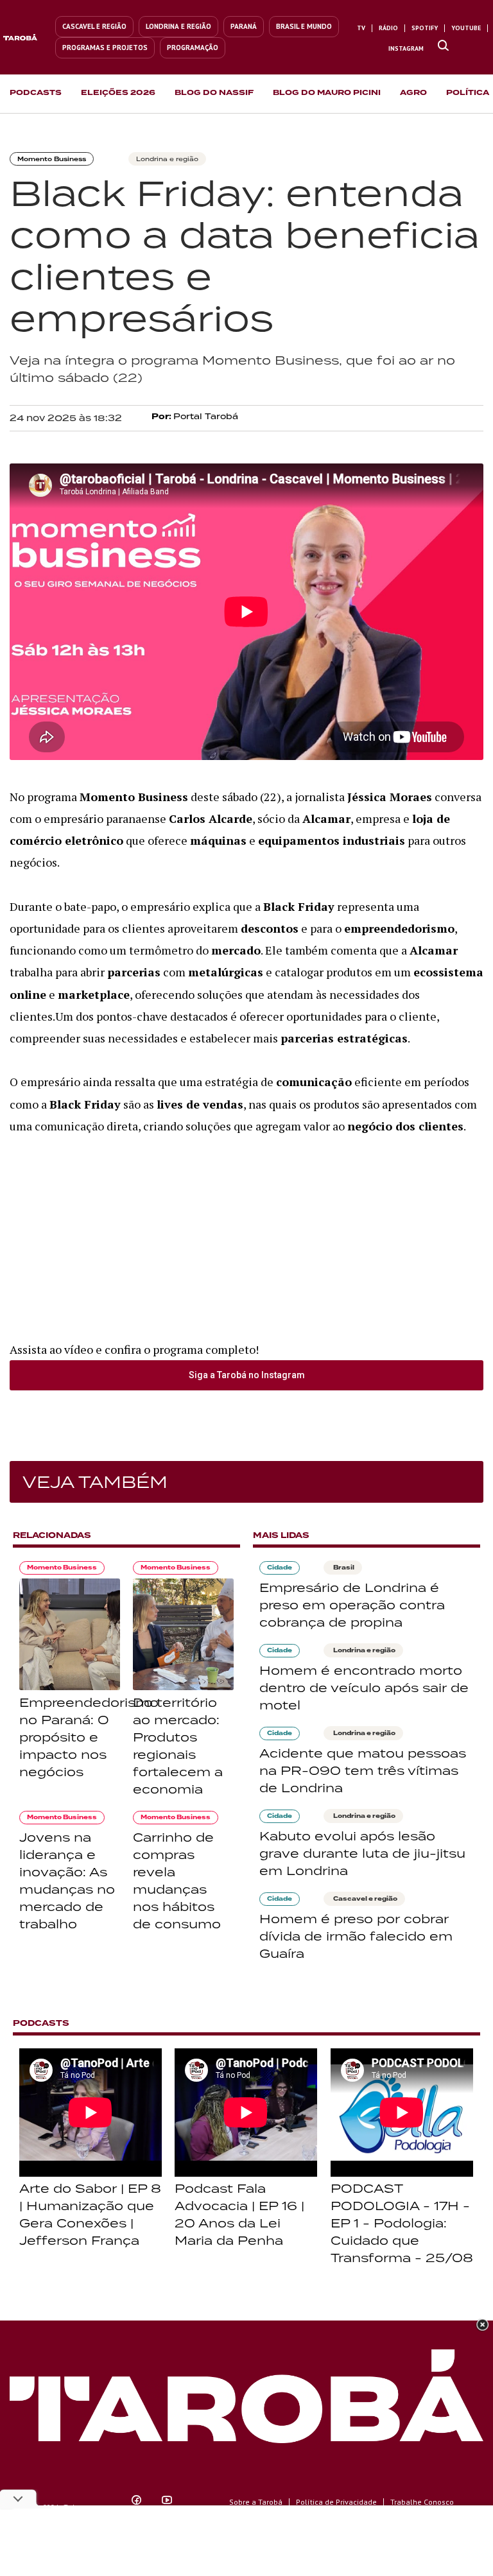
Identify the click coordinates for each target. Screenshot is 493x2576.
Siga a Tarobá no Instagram (247, 1375)
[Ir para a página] (443, 46)
